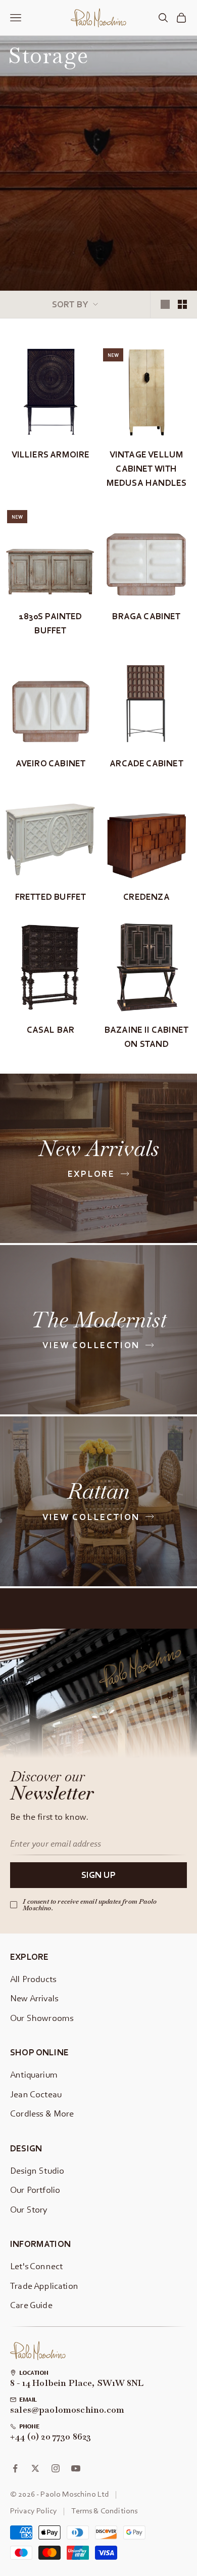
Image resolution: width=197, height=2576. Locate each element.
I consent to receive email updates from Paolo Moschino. (90, 1905)
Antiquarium (34, 2074)
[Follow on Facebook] (15, 2468)
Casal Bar (51, 1029)
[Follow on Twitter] (35, 2468)
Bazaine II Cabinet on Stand (146, 1037)
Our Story (29, 2209)
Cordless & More (42, 2113)
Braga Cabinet (146, 616)
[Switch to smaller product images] (182, 304)
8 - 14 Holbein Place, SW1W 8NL (77, 2383)
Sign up (98, 1875)
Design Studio (37, 2170)
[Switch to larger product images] (165, 304)
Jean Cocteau (36, 2094)
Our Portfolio (35, 2190)
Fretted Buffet (51, 896)
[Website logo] (38, 2351)
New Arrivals (34, 1998)
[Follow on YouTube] (76, 2468)
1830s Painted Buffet (50, 623)
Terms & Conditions (104, 2510)
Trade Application (44, 2286)
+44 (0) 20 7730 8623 (51, 2437)
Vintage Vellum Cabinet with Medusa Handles (146, 469)
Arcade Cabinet (146, 763)
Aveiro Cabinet (51, 763)
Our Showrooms (42, 2018)
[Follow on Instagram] (56, 2468)
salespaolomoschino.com (67, 2410)
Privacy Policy (34, 2510)
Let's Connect (36, 2266)
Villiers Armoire (51, 454)
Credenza (146, 896)
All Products (33, 1979)
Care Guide (31, 2305)
